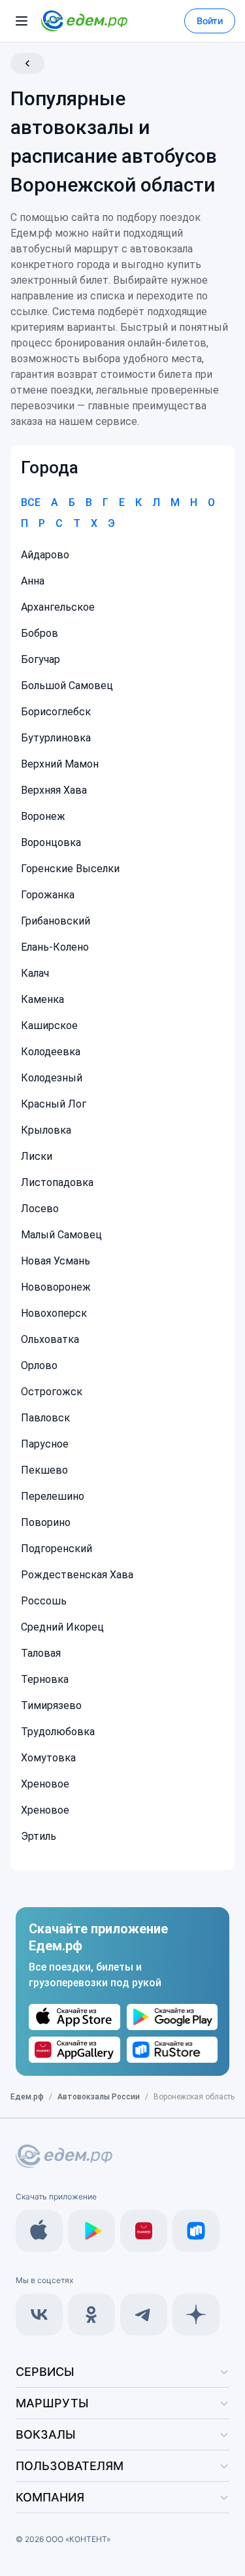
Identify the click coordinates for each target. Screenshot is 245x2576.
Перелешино (53, 1496)
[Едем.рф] (84, 21)
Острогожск (52, 1392)
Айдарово (45, 555)
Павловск (45, 1418)
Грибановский (56, 921)
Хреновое (45, 1784)
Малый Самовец (61, 1235)
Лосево (40, 1209)
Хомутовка (48, 1758)
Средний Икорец (62, 1627)
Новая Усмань (56, 1261)
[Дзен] (196, 2314)
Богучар (41, 659)
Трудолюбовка (58, 1732)
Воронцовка (51, 842)
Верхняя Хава (54, 790)
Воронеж (43, 816)
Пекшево (44, 1470)
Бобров (40, 633)
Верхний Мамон (60, 764)
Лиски (37, 1156)
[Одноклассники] (91, 2314)
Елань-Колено (55, 947)
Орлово (39, 1365)
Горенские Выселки (70, 869)
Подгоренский (57, 1549)
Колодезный (52, 1078)
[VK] (39, 2314)
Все (31, 502)
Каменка (42, 999)
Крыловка (46, 1130)
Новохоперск (54, 1313)
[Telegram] (144, 2314)
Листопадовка (57, 1182)
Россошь (44, 1601)
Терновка (45, 1679)
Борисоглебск (56, 712)
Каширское (49, 1025)
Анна (33, 581)
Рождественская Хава (77, 1575)
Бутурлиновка (56, 738)
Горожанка (48, 895)
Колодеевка (51, 1052)
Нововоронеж (56, 1287)
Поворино (46, 1522)
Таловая (41, 1653)
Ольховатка (50, 1339)
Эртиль (39, 1836)
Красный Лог (54, 1104)
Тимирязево (51, 1705)
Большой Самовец (67, 686)
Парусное (45, 1444)
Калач (35, 973)
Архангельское (58, 607)
